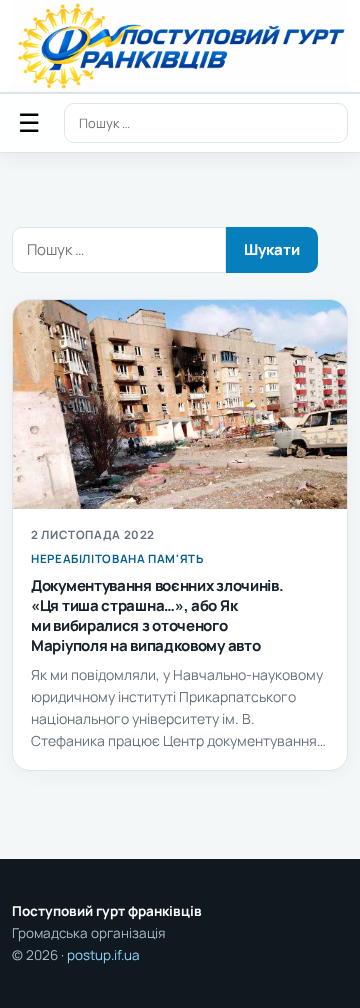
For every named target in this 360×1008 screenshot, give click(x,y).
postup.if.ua (103, 955)
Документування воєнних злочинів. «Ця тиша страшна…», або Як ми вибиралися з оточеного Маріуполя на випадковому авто (157, 615)
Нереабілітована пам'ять (117, 558)
